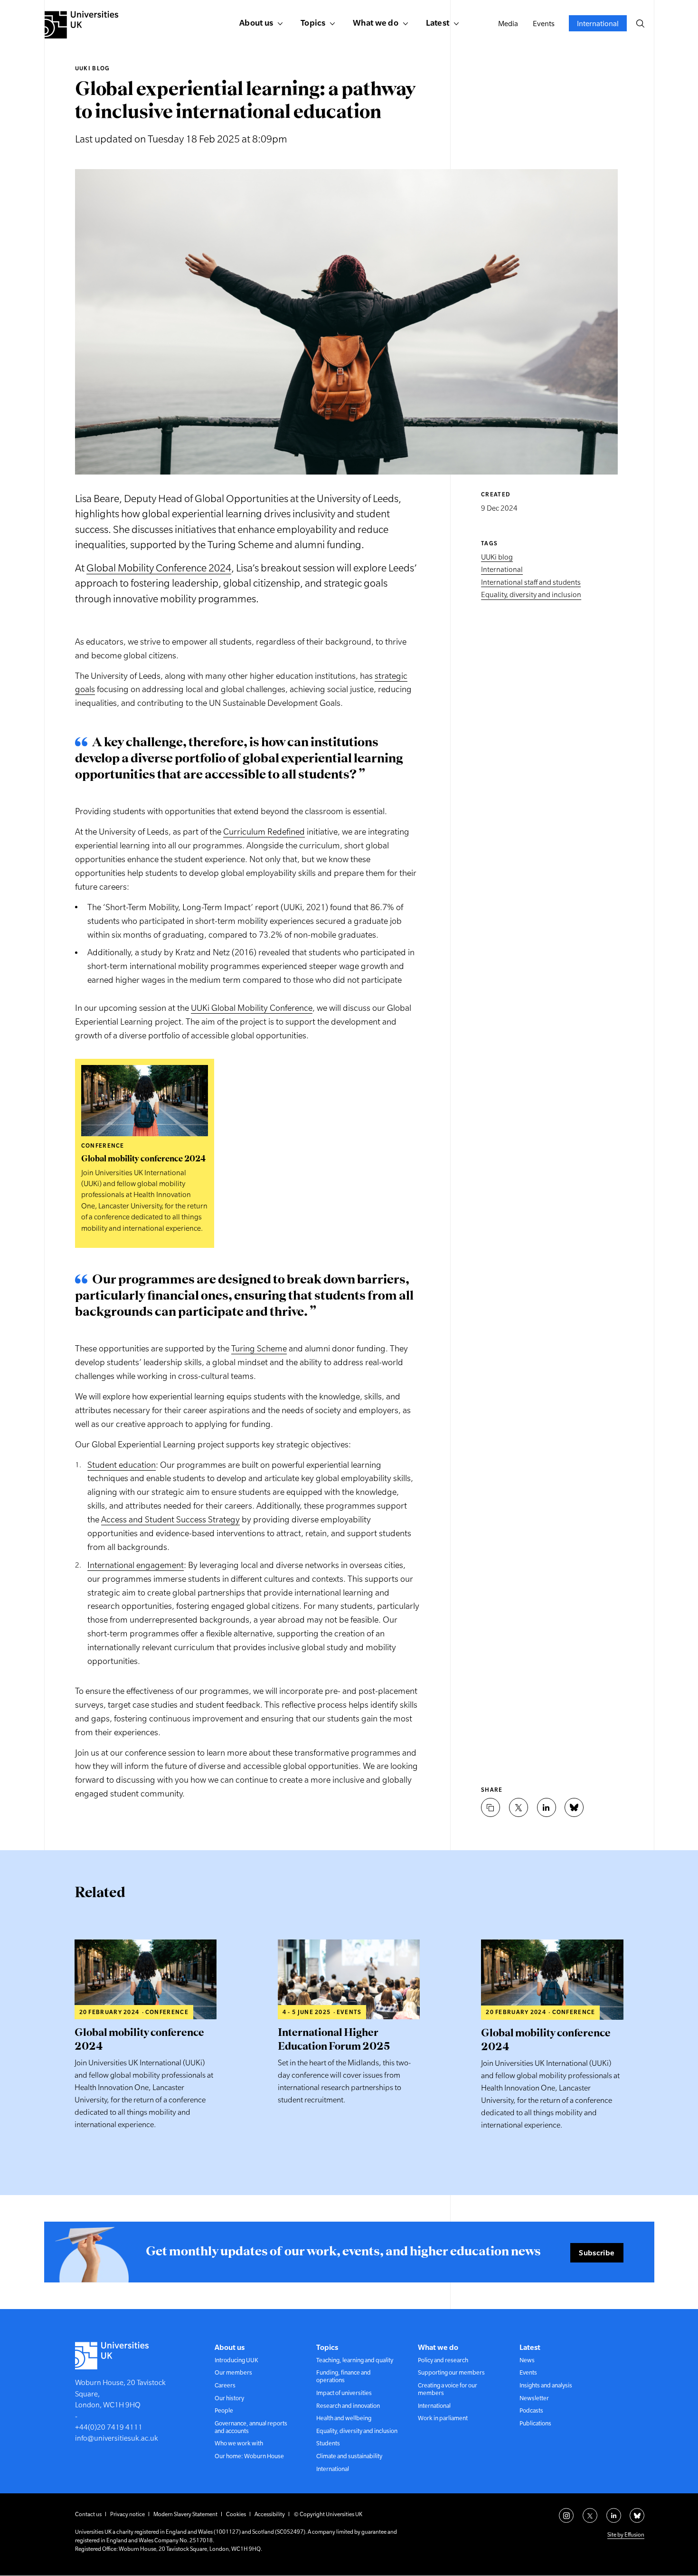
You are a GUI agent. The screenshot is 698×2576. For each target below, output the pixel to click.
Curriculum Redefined (264, 832)
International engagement (136, 1565)
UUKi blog (93, 68)
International (502, 570)
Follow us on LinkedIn (614, 2515)
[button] (640, 23)
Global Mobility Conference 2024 (159, 568)
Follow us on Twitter (590, 2515)
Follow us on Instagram (566, 2515)
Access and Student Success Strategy (170, 1519)
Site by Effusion (626, 2535)
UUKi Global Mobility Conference (252, 1008)
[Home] (81, 25)
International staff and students (531, 582)
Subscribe (597, 2253)
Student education (122, 1465)
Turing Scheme (259, 1348)
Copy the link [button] (490, 1807)
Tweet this (519, 1807)
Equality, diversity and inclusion (531, 595)
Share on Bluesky (574, 1807)
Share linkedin (547, 1807)
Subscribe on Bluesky (637, 2515)
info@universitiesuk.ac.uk (117, 2438)
